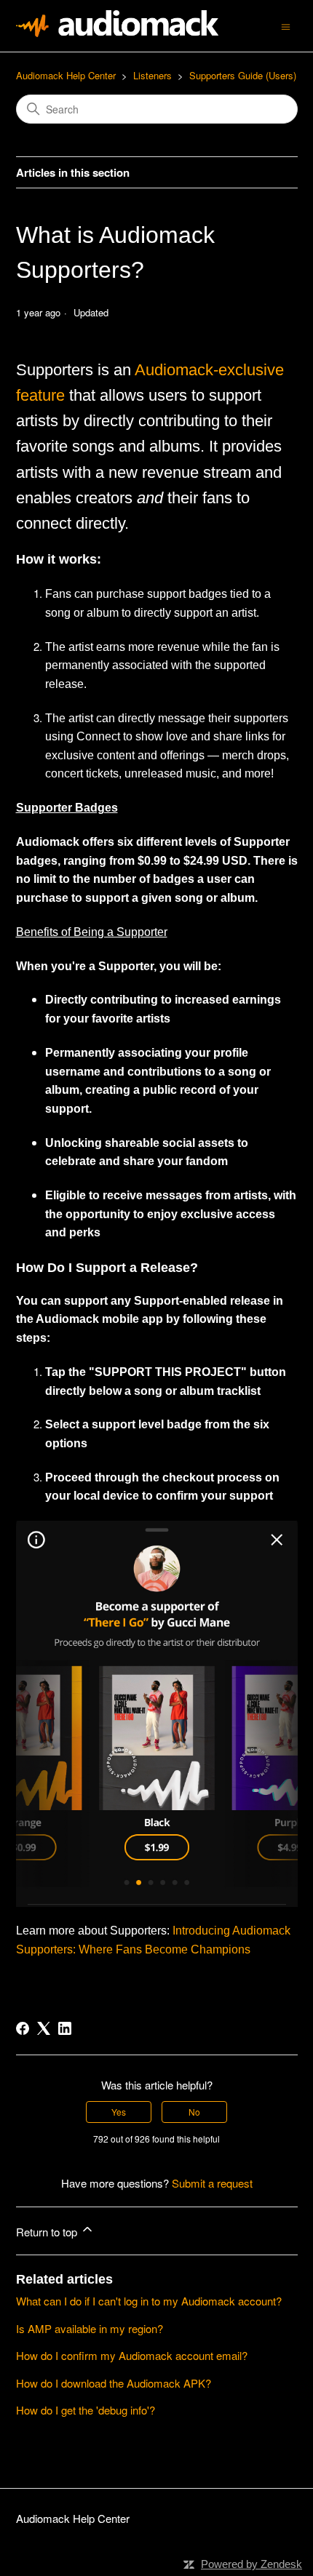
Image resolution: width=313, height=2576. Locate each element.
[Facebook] (23, 2028)
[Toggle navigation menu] (286, 25)
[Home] (118, 32)
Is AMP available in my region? (90, 2328)
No (194, 2112)
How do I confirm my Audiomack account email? (132, 2355)
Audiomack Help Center (66, 75)
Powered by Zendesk (251, 2564)
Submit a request (212, 2183)
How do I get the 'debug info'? (86, 2410)
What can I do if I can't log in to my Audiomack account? (149, 2301)
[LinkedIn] (65, 2028)
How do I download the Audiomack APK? (114, 2383)
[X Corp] (44, 2028)
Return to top (48, 2232)
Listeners (152, 75)
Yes (119, 2112)
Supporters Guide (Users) (243, 75)
